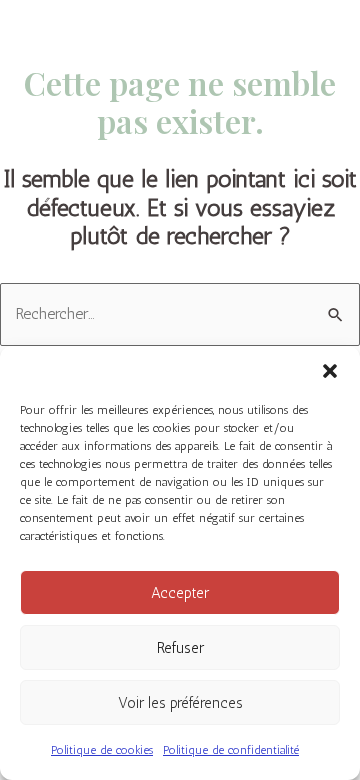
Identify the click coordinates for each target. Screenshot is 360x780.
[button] (330, 371)
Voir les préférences (180, 703)
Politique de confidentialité (231, 750)
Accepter (180, 593)
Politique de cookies (102, 750)
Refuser (180, 648)
